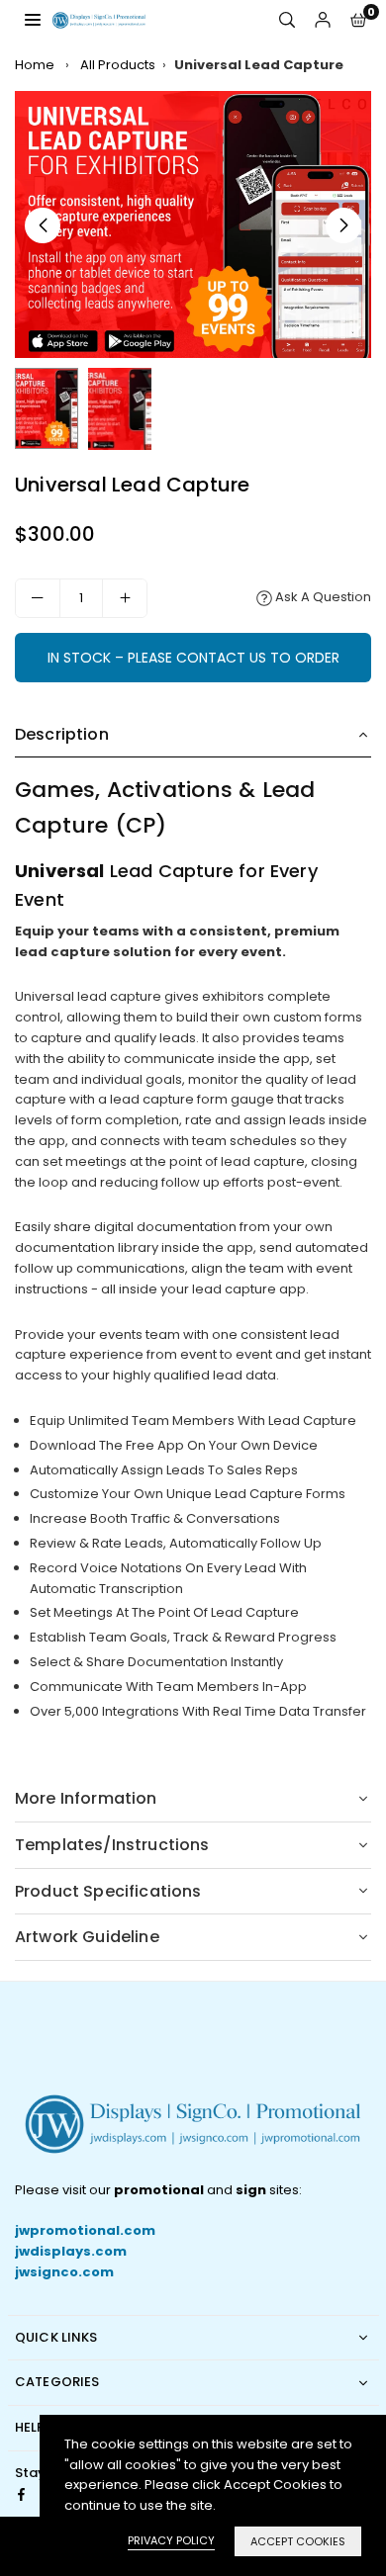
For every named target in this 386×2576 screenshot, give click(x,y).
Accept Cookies (298, 2541)
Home (35, 65)
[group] (193, 224)
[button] (358, 20)
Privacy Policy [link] (171, 2540)
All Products (118, 65)
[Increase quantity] (125, 598)
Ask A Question (322, 597)
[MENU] (33, 19)
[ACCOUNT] (323, 20)
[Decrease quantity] (38, 598)
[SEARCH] (287, 20)
